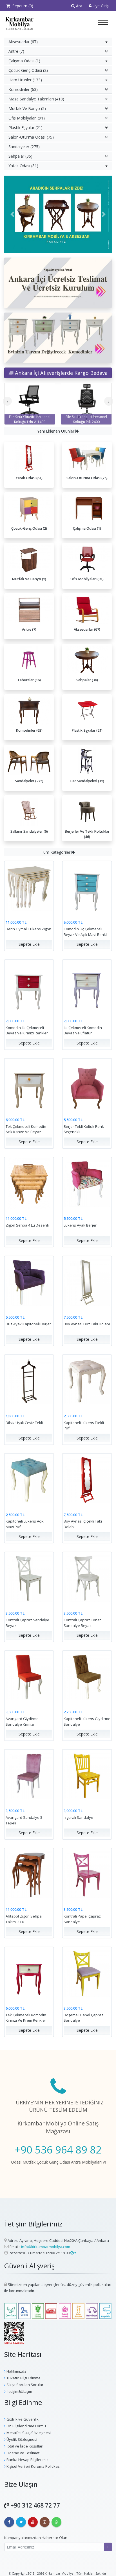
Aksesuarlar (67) (23, 42)
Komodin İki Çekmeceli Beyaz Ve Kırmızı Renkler (27, 1030)
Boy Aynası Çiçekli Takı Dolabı (83, 1524)
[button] (12, 214)
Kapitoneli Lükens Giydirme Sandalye (87, 1721)
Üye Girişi (101, 6)
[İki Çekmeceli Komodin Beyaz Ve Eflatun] (87, 986)
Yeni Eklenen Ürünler (56, 431)
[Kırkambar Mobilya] (19, 23)
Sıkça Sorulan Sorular (24, 2385)
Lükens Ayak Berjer (80, 1225)
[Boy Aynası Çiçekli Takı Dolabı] (87, 1479)
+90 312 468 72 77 (35, 2505)
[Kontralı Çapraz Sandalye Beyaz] (29, 1578)
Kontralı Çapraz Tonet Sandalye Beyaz (82, 1623)
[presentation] (7, 401)
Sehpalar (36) (20, 156)
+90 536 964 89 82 (58, 2150)
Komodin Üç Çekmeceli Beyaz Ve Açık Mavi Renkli (86, 932)
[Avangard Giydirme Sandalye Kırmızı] (29, 1677)
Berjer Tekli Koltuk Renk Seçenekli (84, 1129)
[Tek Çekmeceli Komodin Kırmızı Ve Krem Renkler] (29, 1973)
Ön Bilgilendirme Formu (26, 2426)
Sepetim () (22, 6)
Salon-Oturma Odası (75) (31, 137)
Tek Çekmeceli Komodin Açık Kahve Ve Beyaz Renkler (26, 1132)
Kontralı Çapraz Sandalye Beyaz (27, 1623)
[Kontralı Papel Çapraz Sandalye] (87, 1874)
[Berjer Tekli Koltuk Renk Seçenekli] (87, 1084)
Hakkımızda (16, 2371)
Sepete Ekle (29, 944)
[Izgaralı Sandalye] (87, 1775)
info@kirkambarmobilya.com (46, 2247)
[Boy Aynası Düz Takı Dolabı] (87, 1282)
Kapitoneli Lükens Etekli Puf (84, 1425)
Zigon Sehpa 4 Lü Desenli (27, 1225)
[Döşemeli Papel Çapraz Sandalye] (87, 1973)
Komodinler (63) (23, 89)
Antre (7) (16, 51)
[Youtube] (33, 2522)
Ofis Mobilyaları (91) (27, 118)
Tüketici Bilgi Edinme (23, 2378)
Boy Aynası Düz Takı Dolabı (87, 1324)
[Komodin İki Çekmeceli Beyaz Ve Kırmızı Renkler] (29, 986)
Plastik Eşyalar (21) (25, 128)
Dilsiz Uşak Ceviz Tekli (24, 1423)
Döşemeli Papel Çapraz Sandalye (83, 2018)
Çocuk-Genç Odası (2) (28, 70)
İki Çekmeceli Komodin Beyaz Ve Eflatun (83, 1030)
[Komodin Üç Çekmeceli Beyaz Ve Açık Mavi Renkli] (87, 887)
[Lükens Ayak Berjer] (87, 1183)
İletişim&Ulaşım (19, 2391)
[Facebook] (9, 2522)
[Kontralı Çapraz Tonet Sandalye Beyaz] (87, 1578)
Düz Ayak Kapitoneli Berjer (28, 1324)
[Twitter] (21, 2522)
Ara (79, 6)
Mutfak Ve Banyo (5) (27, 108)
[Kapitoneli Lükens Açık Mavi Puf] (29, 1479)
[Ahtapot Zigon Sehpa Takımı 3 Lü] (29, 1874)
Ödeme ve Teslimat (23, 2453)
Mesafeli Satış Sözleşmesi (28, 2433)
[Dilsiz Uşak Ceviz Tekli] (29, 1380)
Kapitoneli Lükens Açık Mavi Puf (25, 1524)
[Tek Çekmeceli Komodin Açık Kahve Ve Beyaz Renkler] (29, 1084)
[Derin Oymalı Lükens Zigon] (29, 887)
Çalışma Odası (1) (24, 61)
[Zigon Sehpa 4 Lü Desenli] (29, 1183)
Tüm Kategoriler (56, 852)
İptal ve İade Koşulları (24, 2446)
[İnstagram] (45, 2522)
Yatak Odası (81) (23, 166)
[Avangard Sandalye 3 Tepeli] (29, 1775)
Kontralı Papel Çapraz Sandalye (82, 1919)
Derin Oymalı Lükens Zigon (28, 929)
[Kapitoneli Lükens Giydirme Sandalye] (87, 1677)
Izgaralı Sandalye (78, 1817)
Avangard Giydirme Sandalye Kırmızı (22, 1721)
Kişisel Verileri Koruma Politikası (33, 2466)
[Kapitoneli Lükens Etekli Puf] (87, 1380)
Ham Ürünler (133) (25, 80)
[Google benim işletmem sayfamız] (73, 2253)
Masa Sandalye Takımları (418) (36, 99)
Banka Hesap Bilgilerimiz (27, 2460)
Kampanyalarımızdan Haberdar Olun (36, 2538)
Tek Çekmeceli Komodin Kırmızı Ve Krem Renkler (26, 2018)
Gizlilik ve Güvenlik (22, 2419)
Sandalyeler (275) (24, 147)
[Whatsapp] (56, 2522)
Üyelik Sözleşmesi (21, 2439)
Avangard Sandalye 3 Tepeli (24, 1820)
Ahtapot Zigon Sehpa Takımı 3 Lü (24, 1919)
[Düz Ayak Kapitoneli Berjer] (29, 1282)
